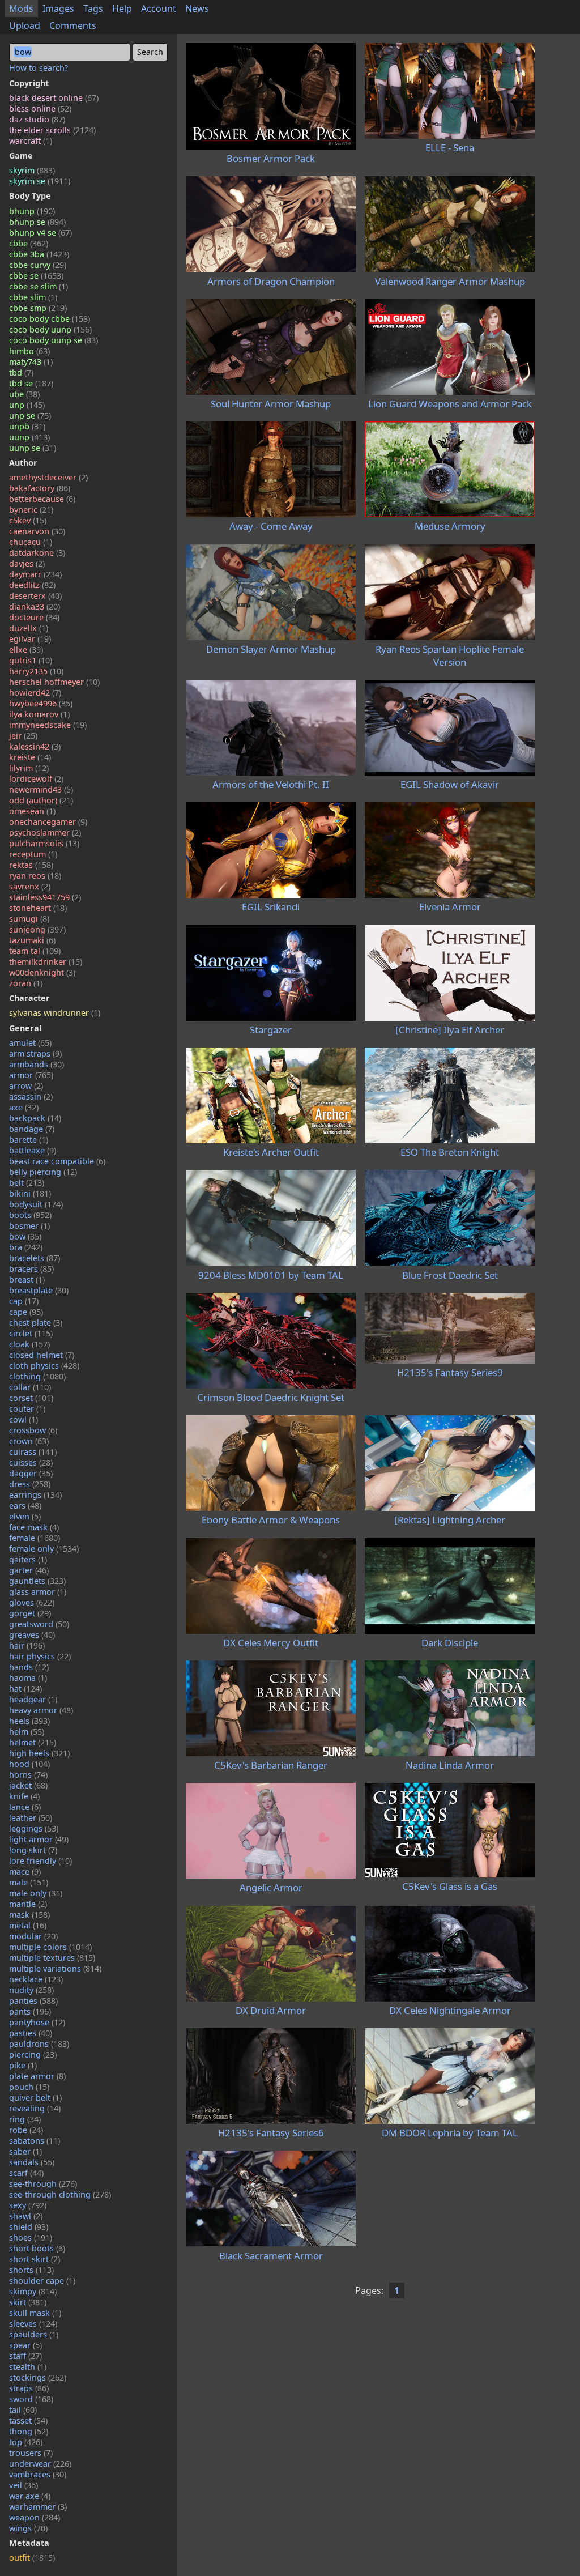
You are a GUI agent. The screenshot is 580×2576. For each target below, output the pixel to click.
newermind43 (41, 789)
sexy (28, 2205)
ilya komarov (39, 714)
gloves (32, 1602)
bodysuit (36, 1204)
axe (24, 1107)
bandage (32, 1129)
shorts (31, 2270)
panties (33, 2001)
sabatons (35, 2141)
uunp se (33, 448)
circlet (31, 1333)
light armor (39, 1839)
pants (30, 2011)
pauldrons (39, 2044)
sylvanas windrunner (55, 1013)
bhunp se (37, 222)
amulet (30, 1043)
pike (23, 2065)
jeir (23, 736)
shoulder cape (42, 2281)
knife (24, 1796)
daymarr (35, 574)
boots (30, 1215)
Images (58, 8)
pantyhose (37, 2022)
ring (25, 2119)
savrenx (30, 886)
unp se (30, 416)
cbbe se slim (39, 286)
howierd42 (35, 693)
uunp (29, 437)
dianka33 (35, 606)
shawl (26, 2216)
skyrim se (40, 181)
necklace (36, 1979)
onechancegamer (48, 822)
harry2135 (36, 671)
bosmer (29, 1226)
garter (29, 1570)
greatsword (39, 1624)
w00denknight (42, 972)
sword (31, 2399)
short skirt (35, 2259)
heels (29, 1721)
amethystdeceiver (48, 477)
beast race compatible (57, 1161)
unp (27, 405)
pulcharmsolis (44, 843)
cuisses (31, 1462)
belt (27, 1183)
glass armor (38, 1592)
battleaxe (33, 1150)
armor (31, 1075)
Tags (93, 8)
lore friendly (40, 1861)
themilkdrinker (46, 962)
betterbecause (42, 499)
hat (25, 1689)
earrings (35, 1495)
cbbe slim (33, 297)
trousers (31, 2453)
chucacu (31, 542)
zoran (26, 983)
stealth (28, 2367)
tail (23, 2410)
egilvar (30, 639)
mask (29, 1915)
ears (25, 1506)
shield (29, 2227)
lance (25, 1807)
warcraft (31, 141)
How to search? (39, 68)
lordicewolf (36, 779)
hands (29, 1667)
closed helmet (42, 1355)
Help (122, 8)
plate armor (37, 2076)
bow (25, 1236)
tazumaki (32, 940)
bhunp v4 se (40, 233)
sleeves (33, 2324)
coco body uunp (50, 329)
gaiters (28, 1559)
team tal (35, 951)
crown (29, 1441)
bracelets (35, 1258)
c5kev (28, 520)
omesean (32, 811)
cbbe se (36, 276)
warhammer (38, 2507)
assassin (31, 1097)
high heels (39, 1753)
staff (25, 2356)
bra (26, 1247)
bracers (31, 1269)
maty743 (31, 362)
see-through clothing (60, 2194)
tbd (21, 372)
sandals (32, 2162)
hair (27, 1645)
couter (27, 1409)
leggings (34, 1828)
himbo (29, 351)
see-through (43, 2184)
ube (24, 394)
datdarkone (37, 553)
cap (24, 1301)
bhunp (32, 211)
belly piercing (43, 1172)
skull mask (35, 2313)
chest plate (36, 1323)
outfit (32, 2558)
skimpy (33, 2291)
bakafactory (40, 488)
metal (28, 1925)
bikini (30, 1193)
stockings (38, 2377)
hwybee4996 (41, 703)
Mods (21, 8)
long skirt (33, 1850)
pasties (31, 2033)
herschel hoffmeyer (54, 682)
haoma (28, 1678)
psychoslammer (45, 833)
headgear (33, 1699)
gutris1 (31, 660)
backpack (35, 1118)
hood (29, 1764)
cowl (24, 1419)
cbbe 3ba (39, 254)
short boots (37, 2248)
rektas (31, 865)
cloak (29, 1344)
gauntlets (37, 1581)
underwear (40, 2464)
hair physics (40, 1656)
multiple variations (55, 1968)
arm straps (35, 1053)
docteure (34, 617)
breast (27, 1280)
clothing (37, 1376)
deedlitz (32, 585)
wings (28, 2528)
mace (25, 1872)
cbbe (29, 243)
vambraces (38, 2474)
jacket (28, 1785)
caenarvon (37, 531)
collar (30, 1387)
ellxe (26, 650)
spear (25, 2345)
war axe (30, 2496)
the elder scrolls (52, 130)
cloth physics (44, 1366)
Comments (73, 25)
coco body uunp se (54, 340)
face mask (34, 1527)
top (26, 2442)
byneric (31, 510)
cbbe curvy (38, 265)
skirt (28, 2302)
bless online (40, 108)
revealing (35, 2108)
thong (29, 2431)
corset (31, 1398)
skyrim (32, 170)
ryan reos (35, 876)
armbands (37, 1064)
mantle (28, 1904)
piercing (33, 2055)
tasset (28, 2420)
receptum (33, 854)
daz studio (37, 119)
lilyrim (29, 768)
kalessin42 (35, 746)
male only (36, 1893)
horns (28, 1775)
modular (33, 1936)
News (197, 8)
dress (30, 1484)
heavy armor (41, 1710)
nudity (31, 1990)
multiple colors (50, 1947)
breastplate (39, 1290)
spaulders (34, 2334)
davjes (27, 563)
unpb (27, 426)
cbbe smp (38, 308)
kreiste (30, 757)
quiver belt (35, 2098)
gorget (30, 1613)
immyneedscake (48, 725)
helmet (33, 1742)
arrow (26, 1086)
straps (29, 2388)
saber (25, 2151)
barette (29, 1140)
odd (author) (41, 800)
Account (159, 8)
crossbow (33, 1430)
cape (26, 1312)
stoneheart (38, 908)
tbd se (31, 383)
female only (44, 1549)
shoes (31, 2237)
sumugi (29, 919)
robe (26, 2130)
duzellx (29, 628)
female (35, 1538)
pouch (29, 2087)
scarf (26, 2173)
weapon (35, 2517)
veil (24, 2485)
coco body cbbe (50, 319)
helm (27, 1732)
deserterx (35, 596)
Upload (25, 25)
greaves (32, 1635)
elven (25, 1516)
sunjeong (37, 929)
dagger (31, 1473)
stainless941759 (45, 897)
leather (31, 1818)
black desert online (54, 98)
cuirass (33, 1452)
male (29, 1882)
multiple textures (52, 1958)
